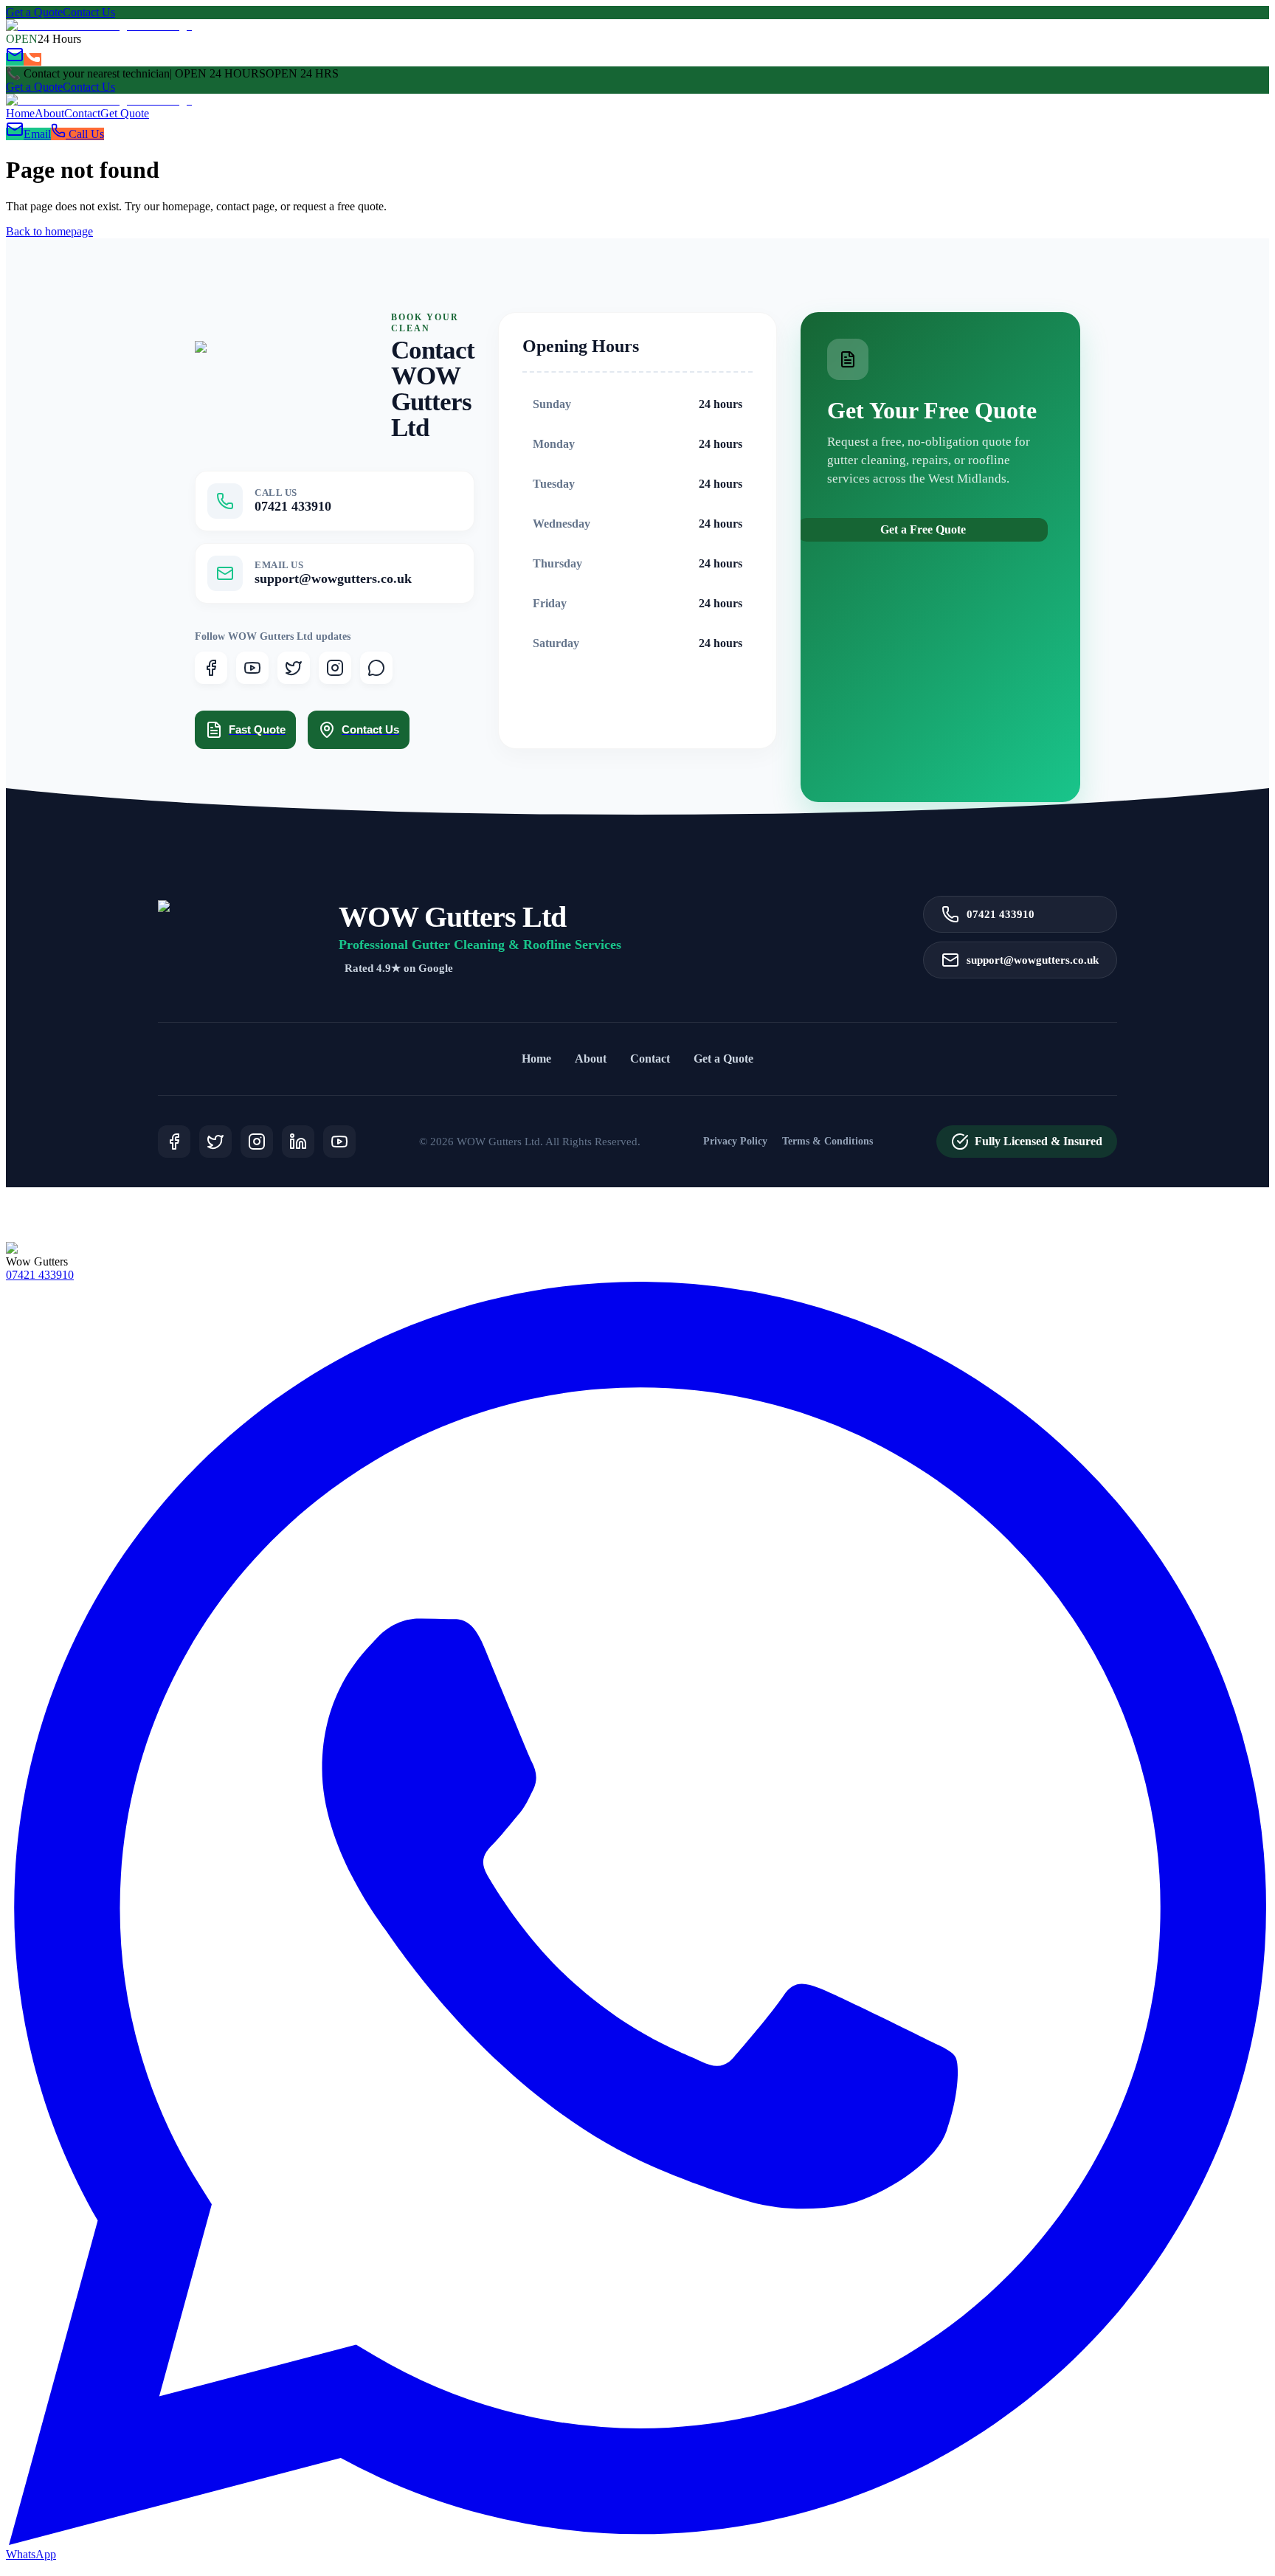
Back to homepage (49, 231)
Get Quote (125, 113)
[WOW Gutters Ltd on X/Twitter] (294, 668)
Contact (82, 113)
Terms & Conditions (827, 1141)
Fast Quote (257, 729)
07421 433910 (1001, 914)
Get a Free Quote (923, 529)
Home (20, 113)
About (49, 113)
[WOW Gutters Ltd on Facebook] (211, 668)
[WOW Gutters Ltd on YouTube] (252, 668)
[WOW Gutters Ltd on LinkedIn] (298, 1142)
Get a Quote (34, 12)
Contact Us (89, 12)
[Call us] (32, 59)
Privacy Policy (735, 1141)
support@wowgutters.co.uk (1033, 960)
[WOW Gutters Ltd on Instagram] (335, 668)
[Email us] (15, 59)
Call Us (85, 134)
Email (37, 134)
